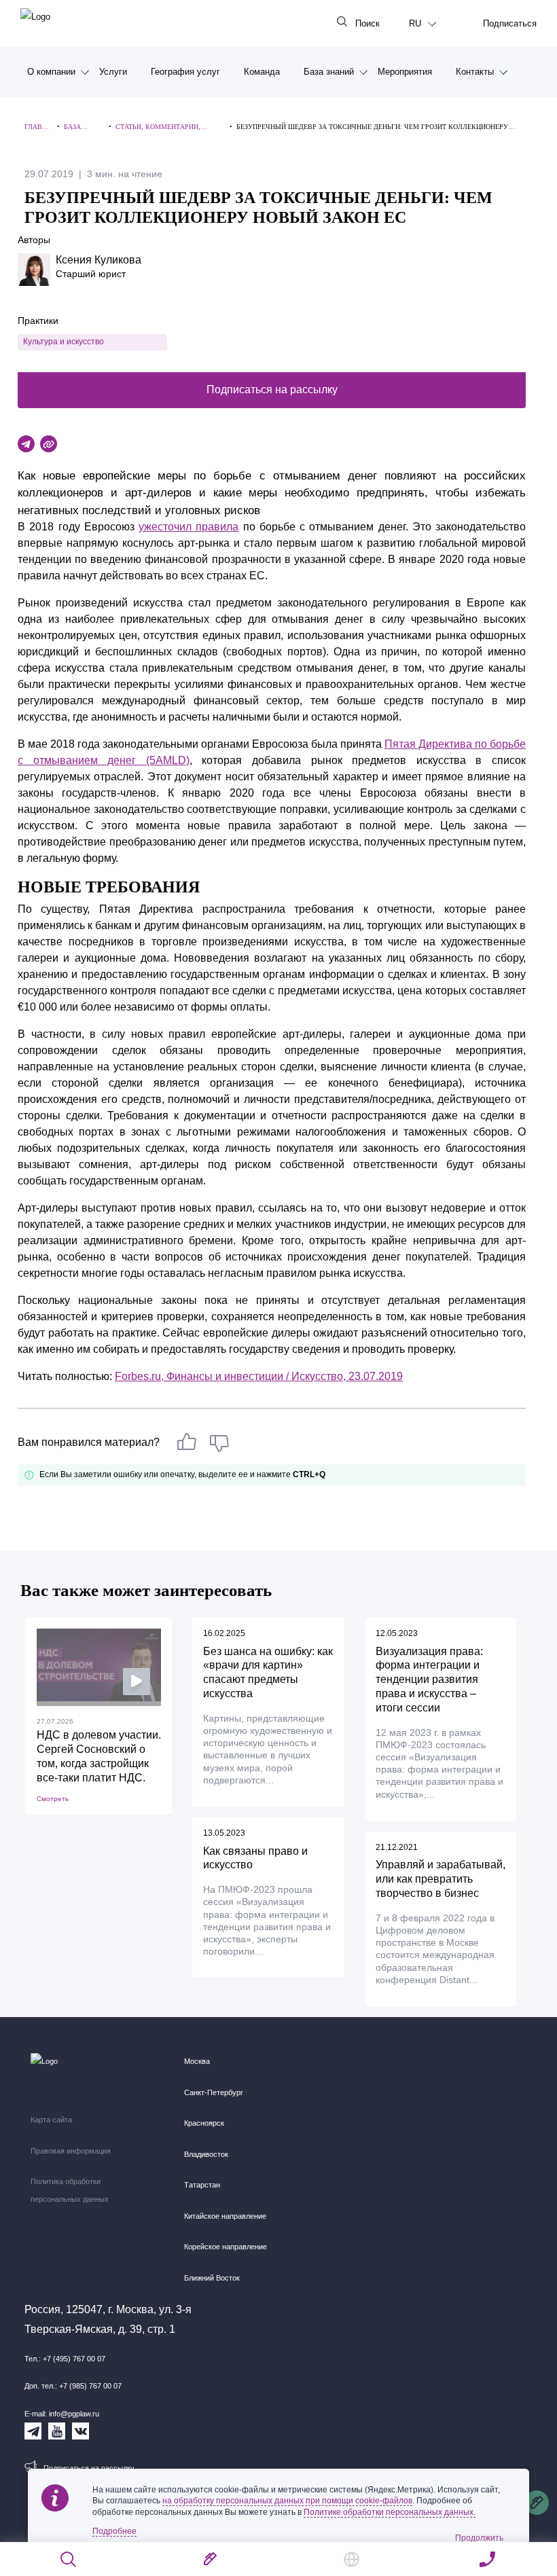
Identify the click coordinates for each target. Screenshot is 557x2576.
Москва (197, 2061)
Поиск (367, 23)
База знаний (329, 72)
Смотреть (53, 1799)
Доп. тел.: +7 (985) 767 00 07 (73, 2386)
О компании (51, 72)
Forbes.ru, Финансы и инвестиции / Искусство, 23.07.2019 (259, 1376)
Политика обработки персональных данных (70, 2190)
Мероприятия (405, 72)
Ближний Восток (212, 2278)
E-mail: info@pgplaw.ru (62, 2414)
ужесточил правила (188, 527)
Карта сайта (51, 2120)
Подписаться (510, 23)
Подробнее (114, 2531)
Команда (262, 72)
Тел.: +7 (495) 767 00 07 (65, 2359)
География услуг (185, 72)
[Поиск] (69, 2559)
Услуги (113, 72)
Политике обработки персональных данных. (390, 2512)
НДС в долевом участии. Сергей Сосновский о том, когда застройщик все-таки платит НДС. (99, 1756)
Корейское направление (226, 2247)
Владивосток (206, 2154)
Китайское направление (225, 2216)
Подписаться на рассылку (272, 389)
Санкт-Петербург (214, 2092)
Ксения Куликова (98, 260)
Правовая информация (71, 2151)
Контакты (475, 72)
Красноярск (204, 2123)
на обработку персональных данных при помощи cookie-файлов (287, 2501)
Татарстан (202, 2185)
